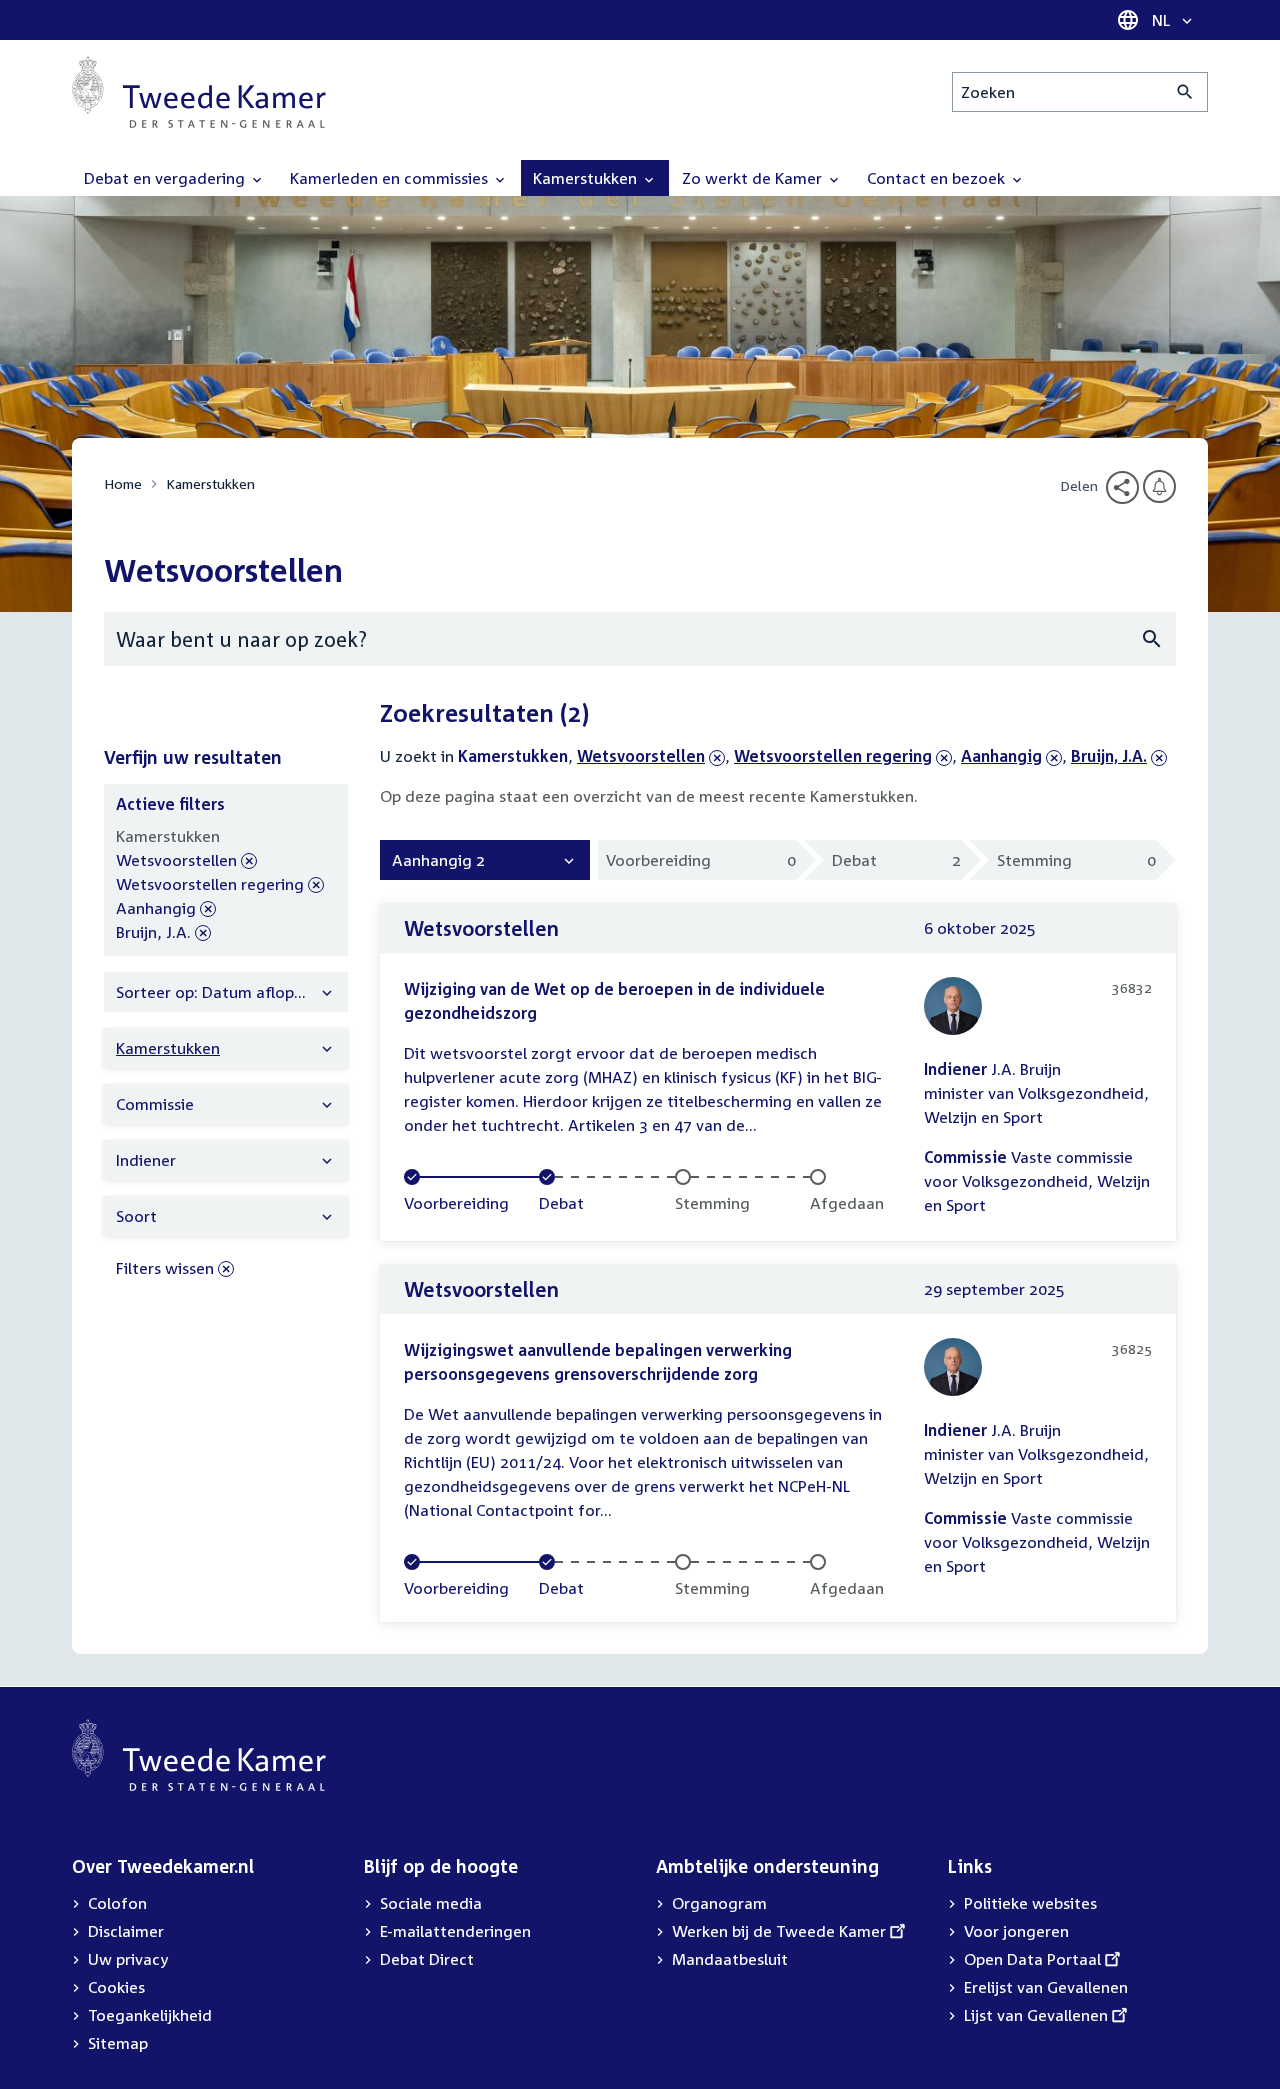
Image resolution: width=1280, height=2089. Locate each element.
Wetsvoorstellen (641, 756)
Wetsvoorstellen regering (833, 756)
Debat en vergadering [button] (166, 178)
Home (123, 483)
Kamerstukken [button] (587, 178)
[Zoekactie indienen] (1185, 92)
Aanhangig (1001, 756)
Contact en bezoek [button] (938, 178)
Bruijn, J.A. (1109, 756)
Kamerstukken (210, 483)
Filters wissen (165, 1268)
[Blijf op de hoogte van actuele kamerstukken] (1159, 486)
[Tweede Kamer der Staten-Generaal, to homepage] (199, 92)
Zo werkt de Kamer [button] (754, 178)
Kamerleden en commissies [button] (391, 178)
